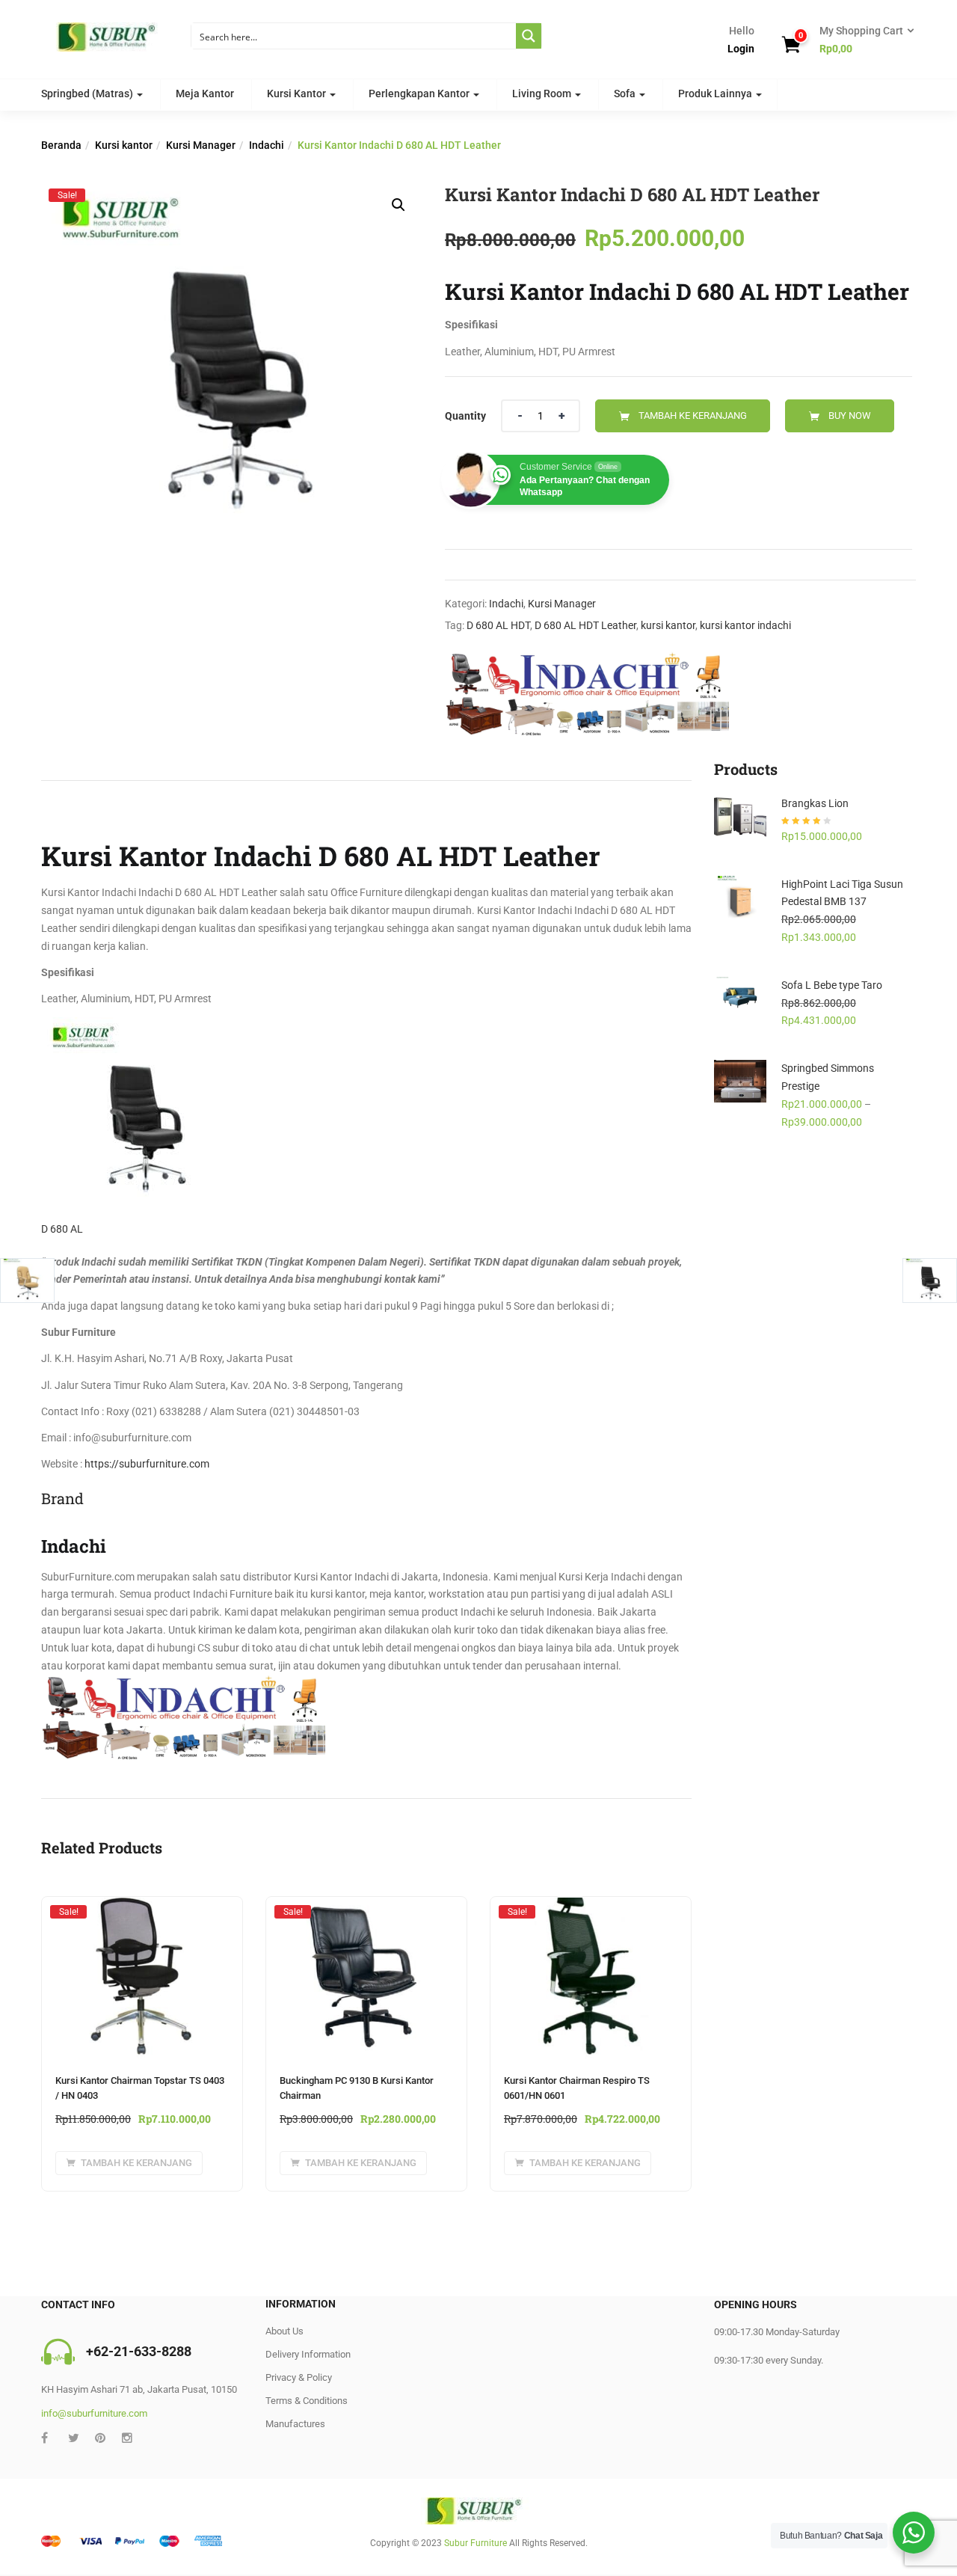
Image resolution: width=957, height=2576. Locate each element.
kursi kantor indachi (745, 625)
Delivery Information (308, 2354)
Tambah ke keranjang (693, 415)
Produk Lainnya (716, 93)
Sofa (626, 93)
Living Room (543, 93)
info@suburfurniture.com (94, 2413)
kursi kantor (668, 625)
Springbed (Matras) (88, 93)
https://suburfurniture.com (147, 1464)
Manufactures (295, 2424)
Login (741, 49)
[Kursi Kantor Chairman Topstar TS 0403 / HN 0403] (142, 1911)
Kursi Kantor (298, 93)
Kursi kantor (124, 145)
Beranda (61, 145)
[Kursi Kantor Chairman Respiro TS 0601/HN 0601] (591, 1911)
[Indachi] (587, 694)
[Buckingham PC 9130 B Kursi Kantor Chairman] (366, 1911)
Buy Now (850, 415)
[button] (862, 40)
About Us (284, 2331)
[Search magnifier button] (529, 36)
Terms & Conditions (307, 2401)
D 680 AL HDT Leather (585, 625)
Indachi (267, 145)
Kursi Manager (201, 145)
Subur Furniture (476, 2543)
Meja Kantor (205, 93)
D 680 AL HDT (498, 625)
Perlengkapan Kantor (420, 93)
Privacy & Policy (299, 2377)
